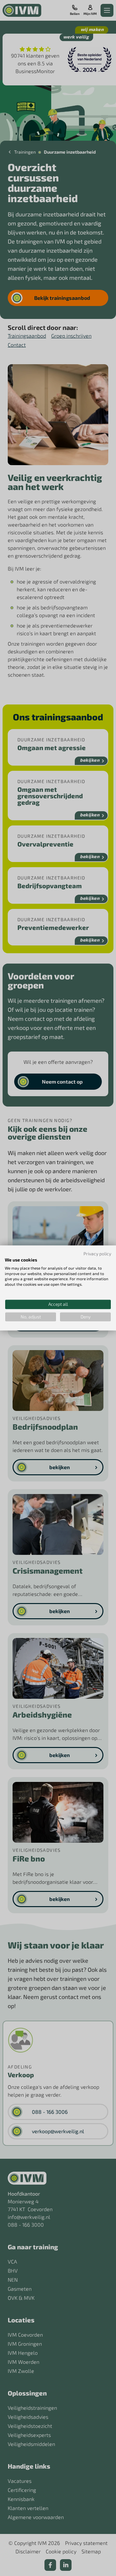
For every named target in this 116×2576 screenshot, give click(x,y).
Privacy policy (97, 1254)
